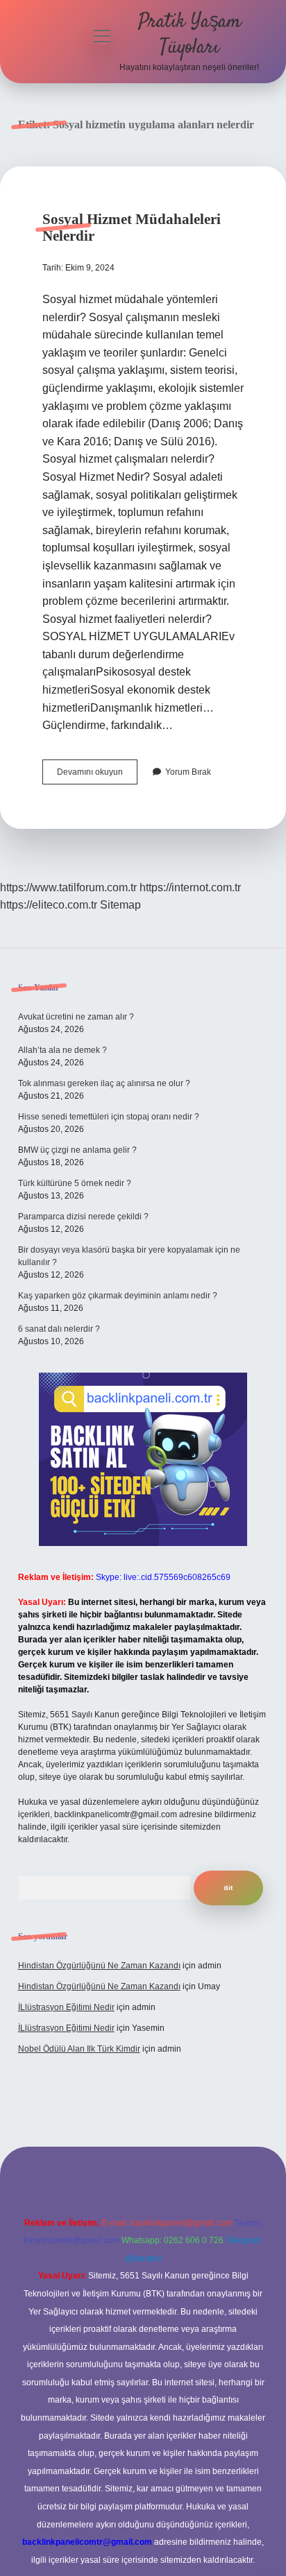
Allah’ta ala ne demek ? (62, 1050)
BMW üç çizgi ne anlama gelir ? (77, 1150)
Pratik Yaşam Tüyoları (190, 35)
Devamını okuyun (97, 775)
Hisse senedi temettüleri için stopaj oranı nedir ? (109, 1117)
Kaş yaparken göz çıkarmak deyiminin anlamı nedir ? (118, 1296)
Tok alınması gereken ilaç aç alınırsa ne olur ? (104, 1083)
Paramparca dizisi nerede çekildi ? (83, 1217)
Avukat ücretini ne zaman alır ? (76, 1017)
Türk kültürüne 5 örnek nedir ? (75, 1183)
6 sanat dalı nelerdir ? (59, 1329)
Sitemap (120, 905)
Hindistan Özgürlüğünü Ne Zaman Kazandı (99, 1966)
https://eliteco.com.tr (49, 905)
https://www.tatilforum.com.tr (68, 887)
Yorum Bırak (188, 772)
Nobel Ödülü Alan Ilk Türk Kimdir (79, 2049)
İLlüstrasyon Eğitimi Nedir (66, 2007)
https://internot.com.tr (190, 887)
